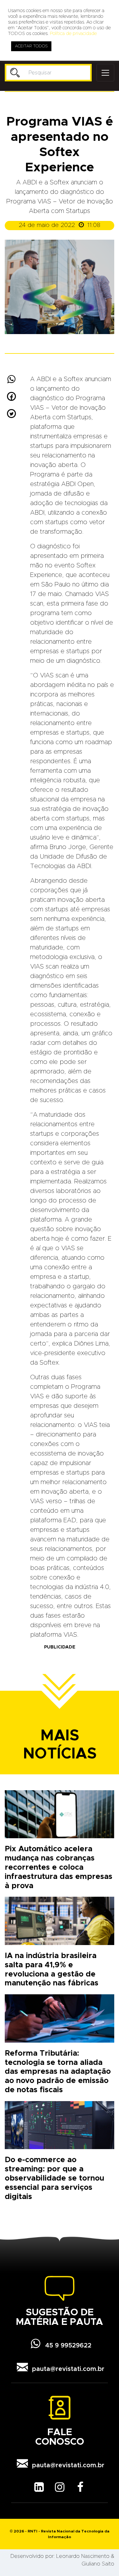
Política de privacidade (73, 34)
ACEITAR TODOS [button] (31, 46)
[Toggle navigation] (105, 73)
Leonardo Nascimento (83, 2556)
